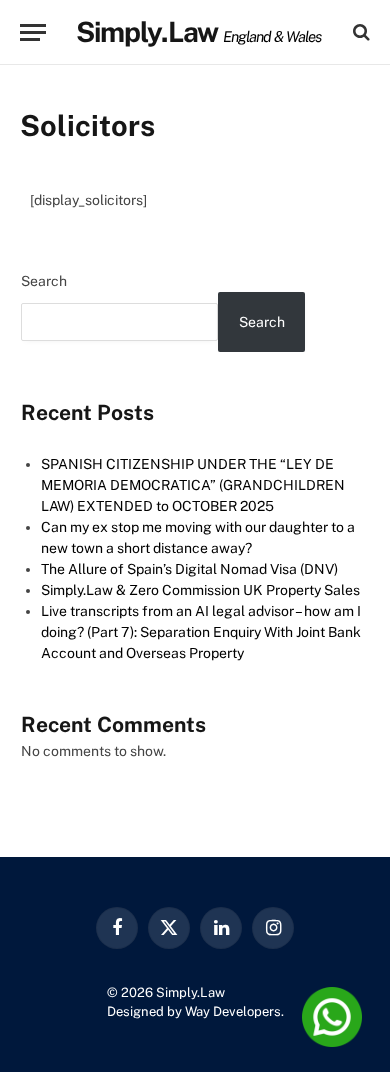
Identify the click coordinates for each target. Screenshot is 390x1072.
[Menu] (33, 32)
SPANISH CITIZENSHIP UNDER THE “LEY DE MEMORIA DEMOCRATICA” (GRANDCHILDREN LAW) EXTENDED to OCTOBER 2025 (193, 485)
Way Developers (233, 1011)
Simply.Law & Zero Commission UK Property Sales (200, 590)
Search (44, 281)
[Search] (359, 32)
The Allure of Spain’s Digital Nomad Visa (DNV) (189, 569)
